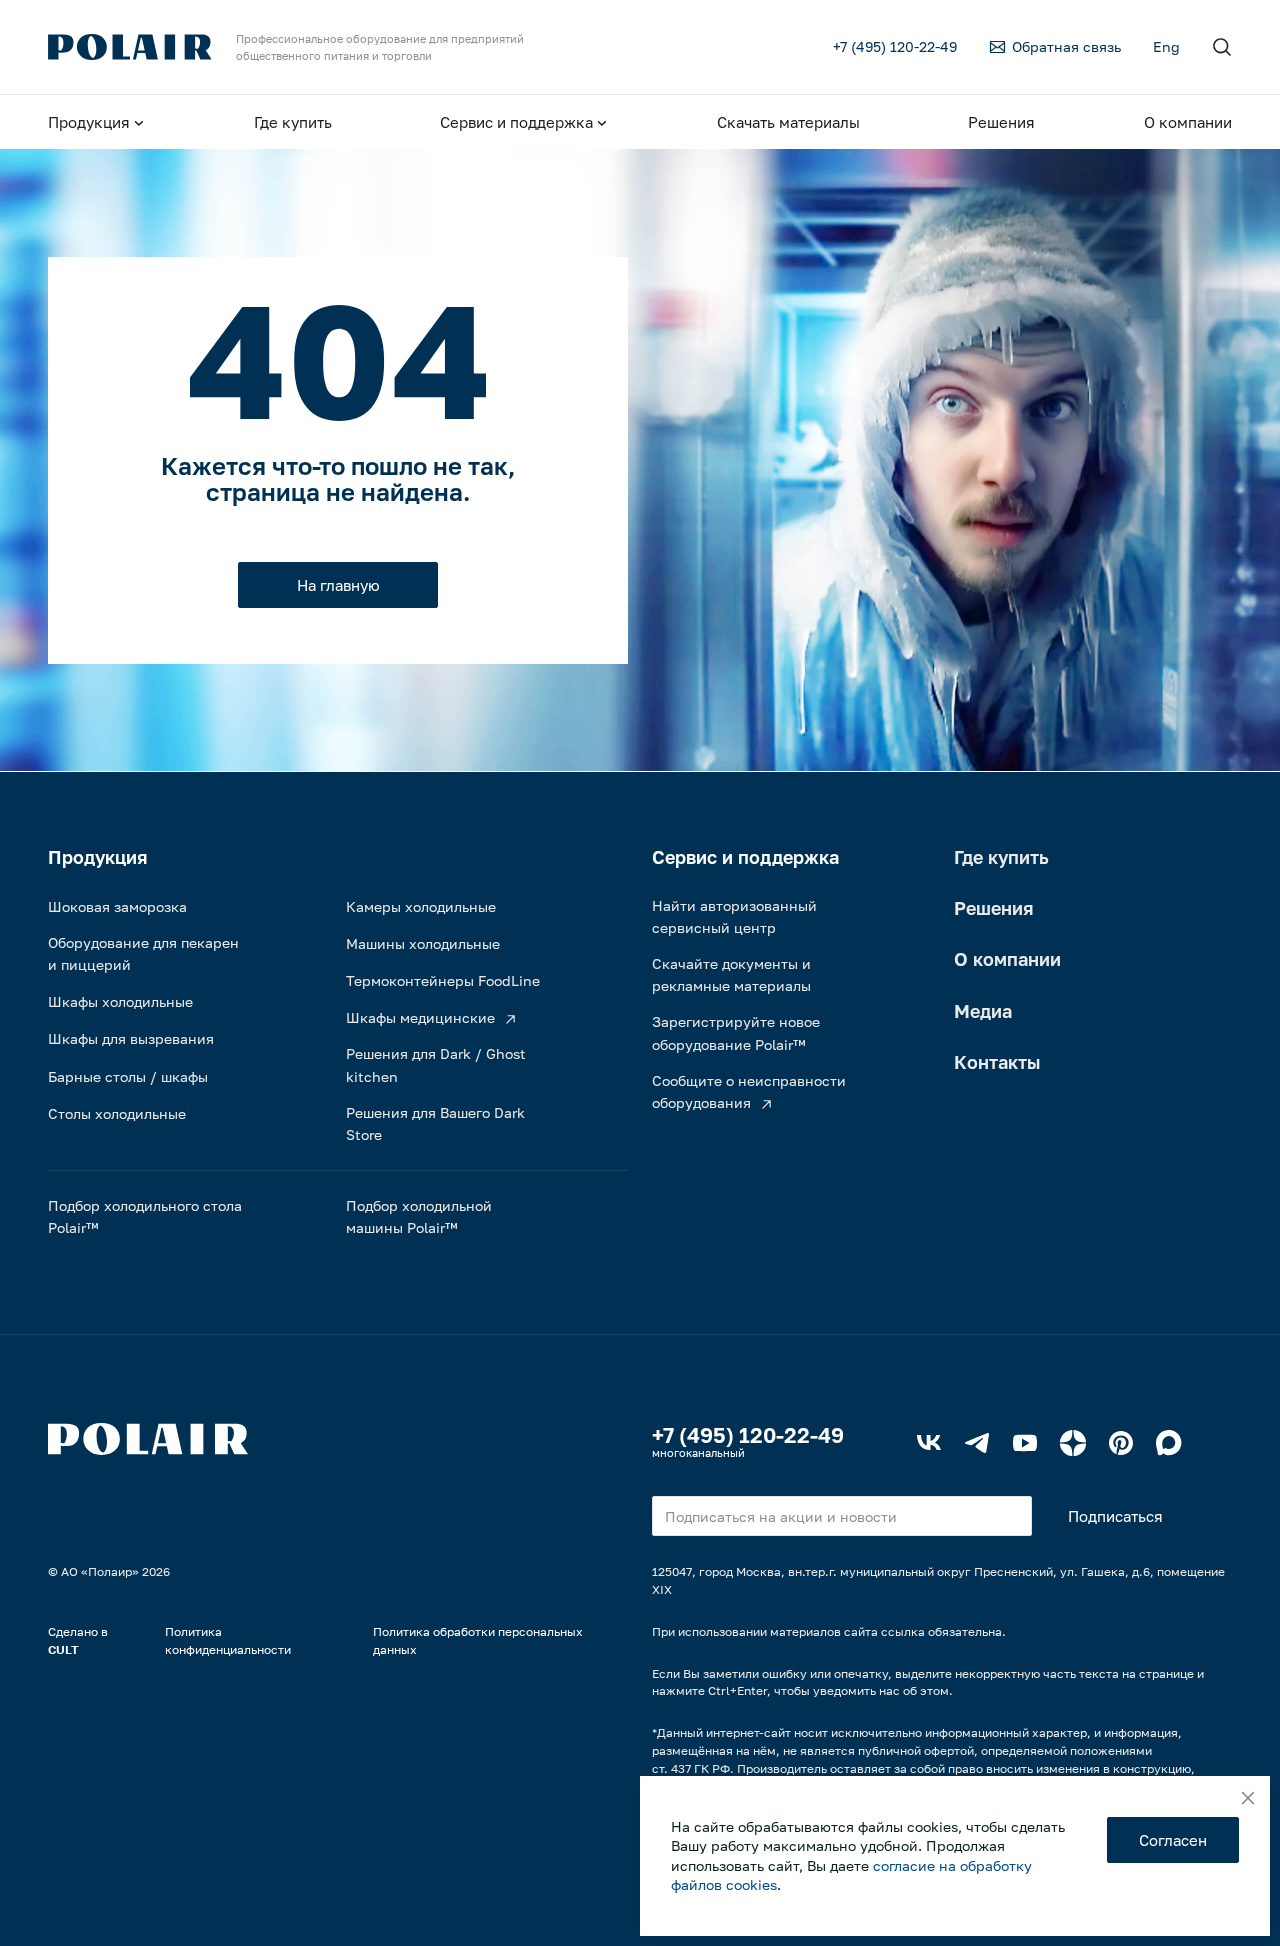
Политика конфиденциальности (228, 1640)
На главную (338, 585)
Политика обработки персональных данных (478, 1640)
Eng (1166, 46)
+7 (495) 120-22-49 (748, 1435)
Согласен (1173, 1840)
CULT (63, 1649)
